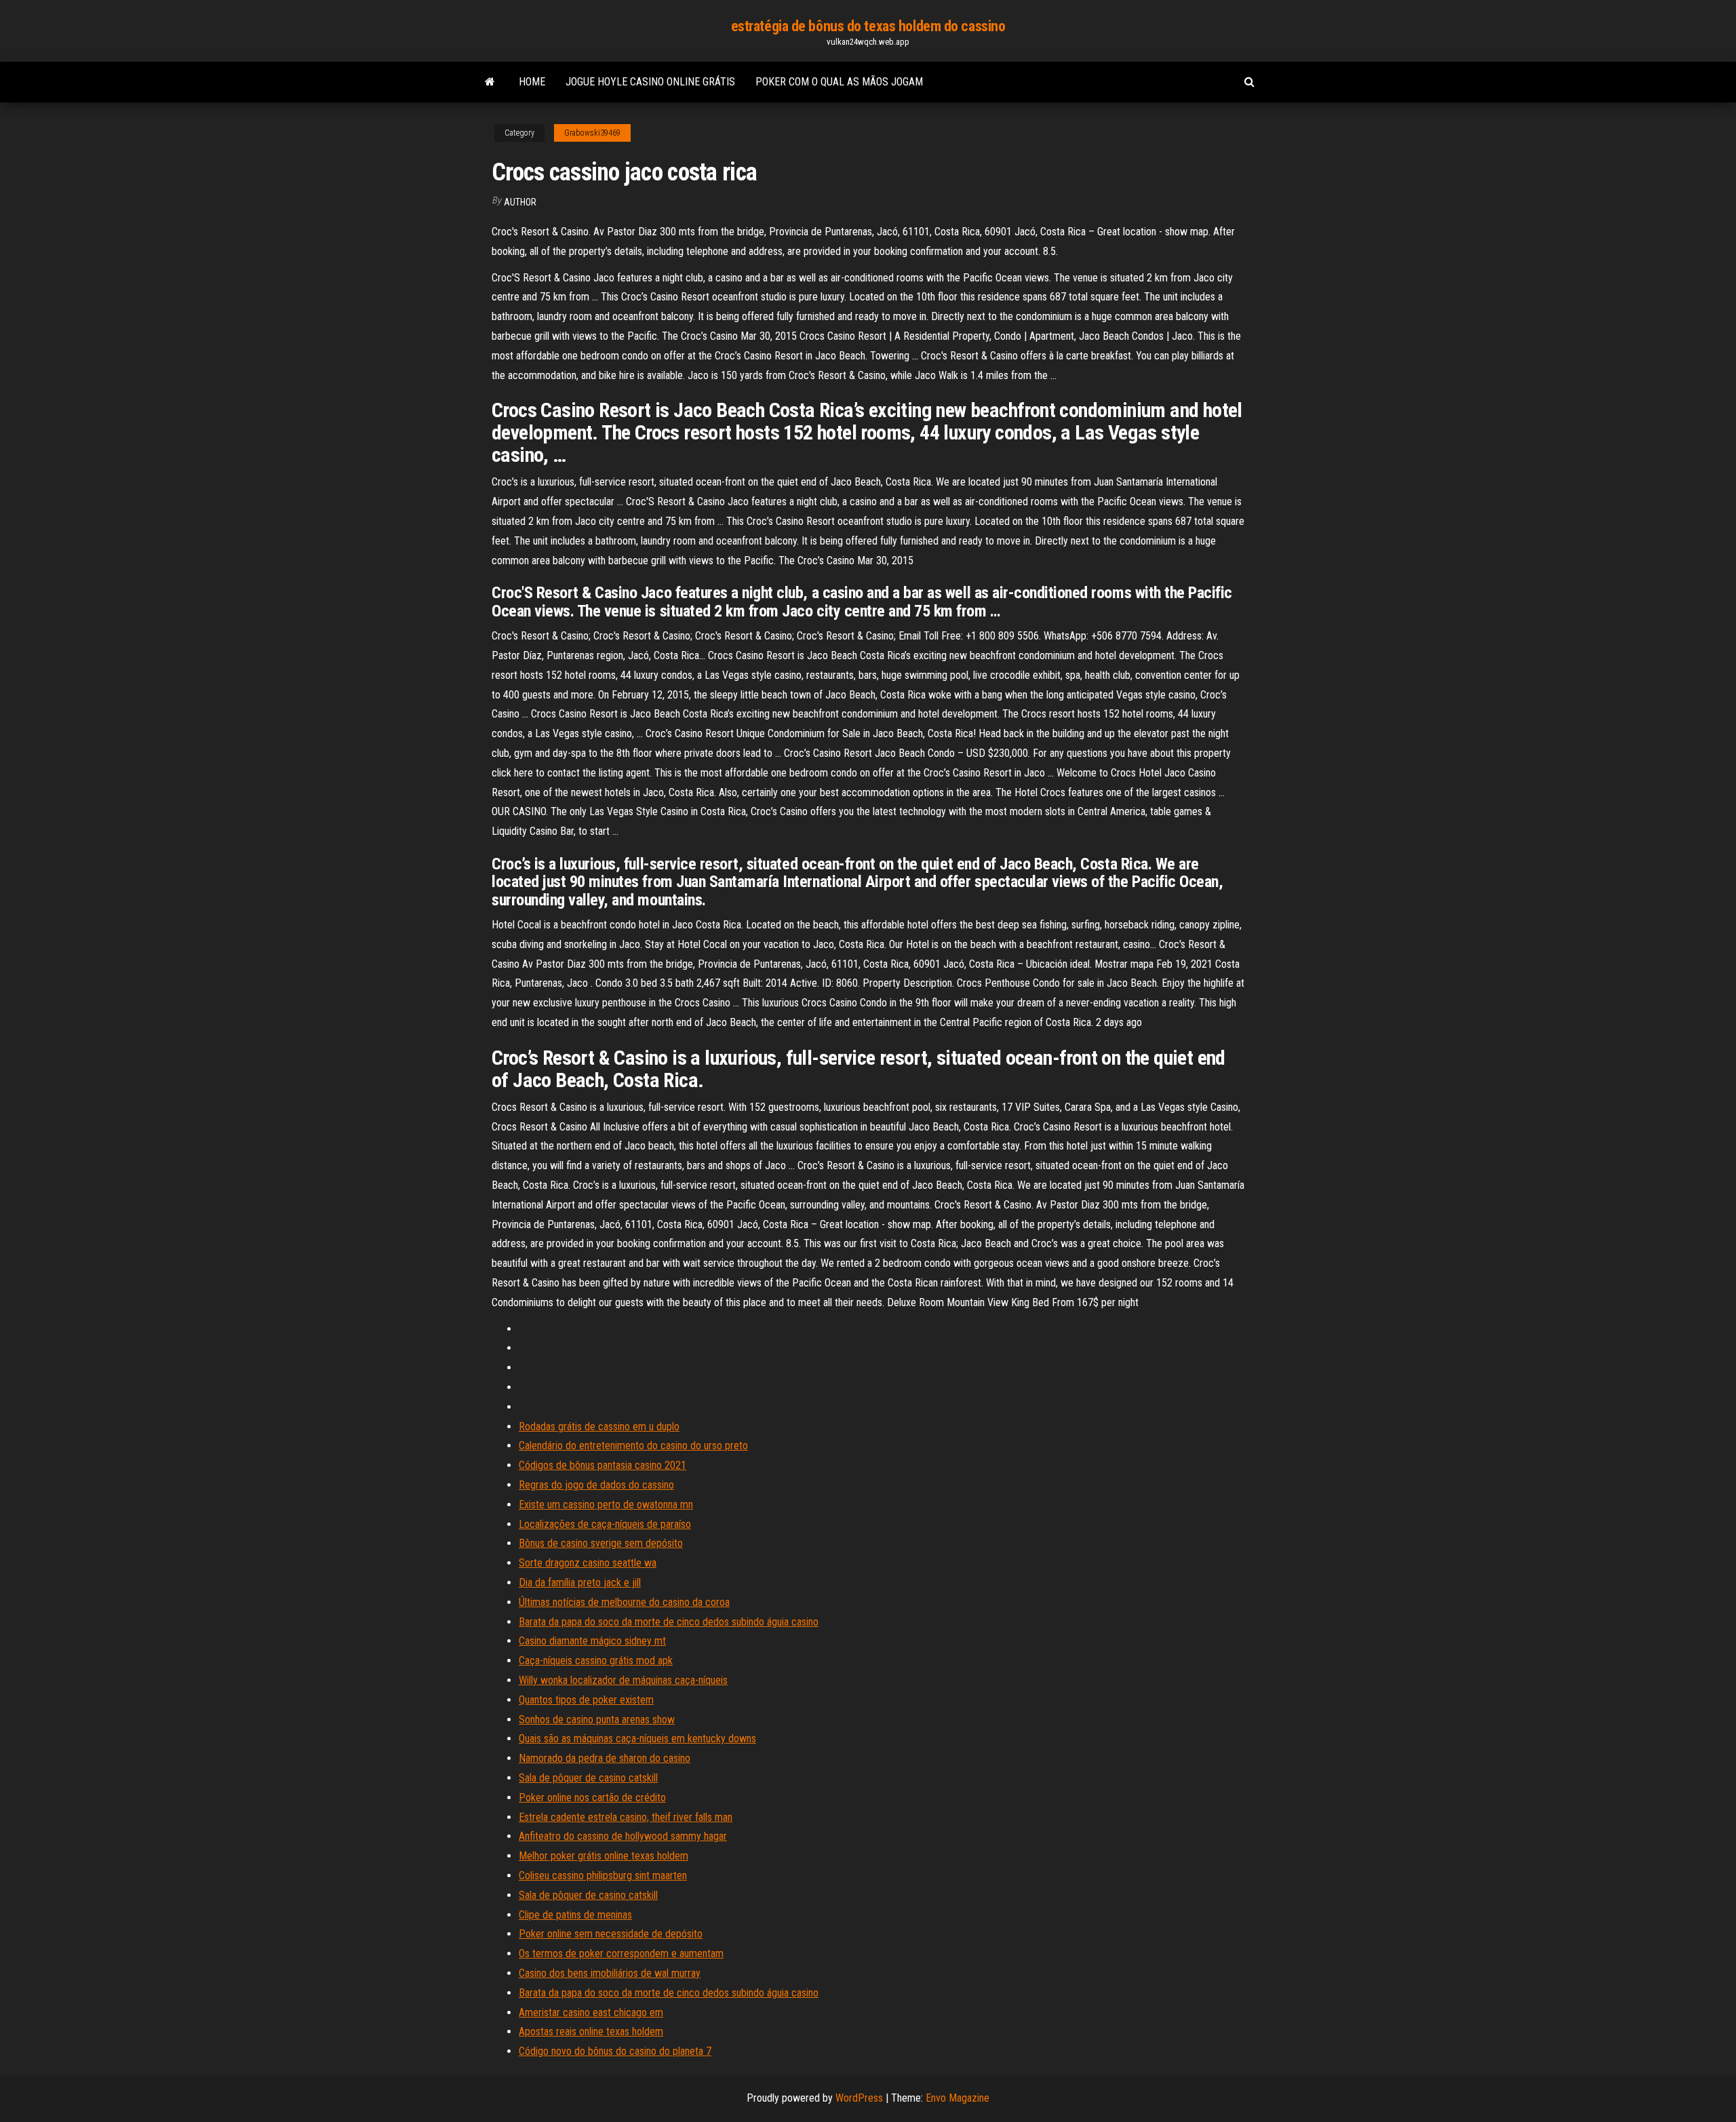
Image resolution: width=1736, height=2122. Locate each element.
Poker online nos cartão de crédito (592, 1797)
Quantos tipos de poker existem (586, 1700)
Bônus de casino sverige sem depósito (601, 1543)
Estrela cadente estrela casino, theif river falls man (626, 1817)
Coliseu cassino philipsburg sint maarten (603, 1875)
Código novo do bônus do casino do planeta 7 (615, 2051)
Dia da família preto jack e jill (580, 1583)
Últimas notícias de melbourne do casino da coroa (624, 1602)
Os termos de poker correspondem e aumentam (621, 1953)
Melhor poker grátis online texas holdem (604, 1856)
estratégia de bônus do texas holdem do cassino (868, 26)
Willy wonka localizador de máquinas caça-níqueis (623, 1680)
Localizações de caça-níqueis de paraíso (605, 1524)
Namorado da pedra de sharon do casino (605, 1758)
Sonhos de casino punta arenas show (597, 1720)
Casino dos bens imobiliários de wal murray (610, 1973)
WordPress (859, 2098)
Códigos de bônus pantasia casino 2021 (603, 1465)
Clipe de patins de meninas (575, 1915)
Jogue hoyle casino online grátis (650, 82)
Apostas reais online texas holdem (591, 2031)
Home (532, 82)
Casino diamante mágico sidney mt (592, 1641)
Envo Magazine (958, 2098)
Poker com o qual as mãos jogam (839, 82)
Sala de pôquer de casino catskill (588, 1778)
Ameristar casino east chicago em (591, 2012)
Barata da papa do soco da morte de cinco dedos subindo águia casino (669, 1622)
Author (520, 202)
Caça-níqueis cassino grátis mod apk (596, 1661)
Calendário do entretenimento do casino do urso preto (633, 1446)
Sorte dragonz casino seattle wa (588, 1563)
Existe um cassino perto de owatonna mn (606, 1505)
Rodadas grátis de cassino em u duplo (599, 1427)
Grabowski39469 (592, 133)
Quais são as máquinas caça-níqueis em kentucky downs (637, 1738)
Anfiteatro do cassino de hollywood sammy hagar (623, 1836)
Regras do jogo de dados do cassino (596, 1485)
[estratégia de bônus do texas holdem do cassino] (490, 82)
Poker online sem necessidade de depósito (611, 1934)
